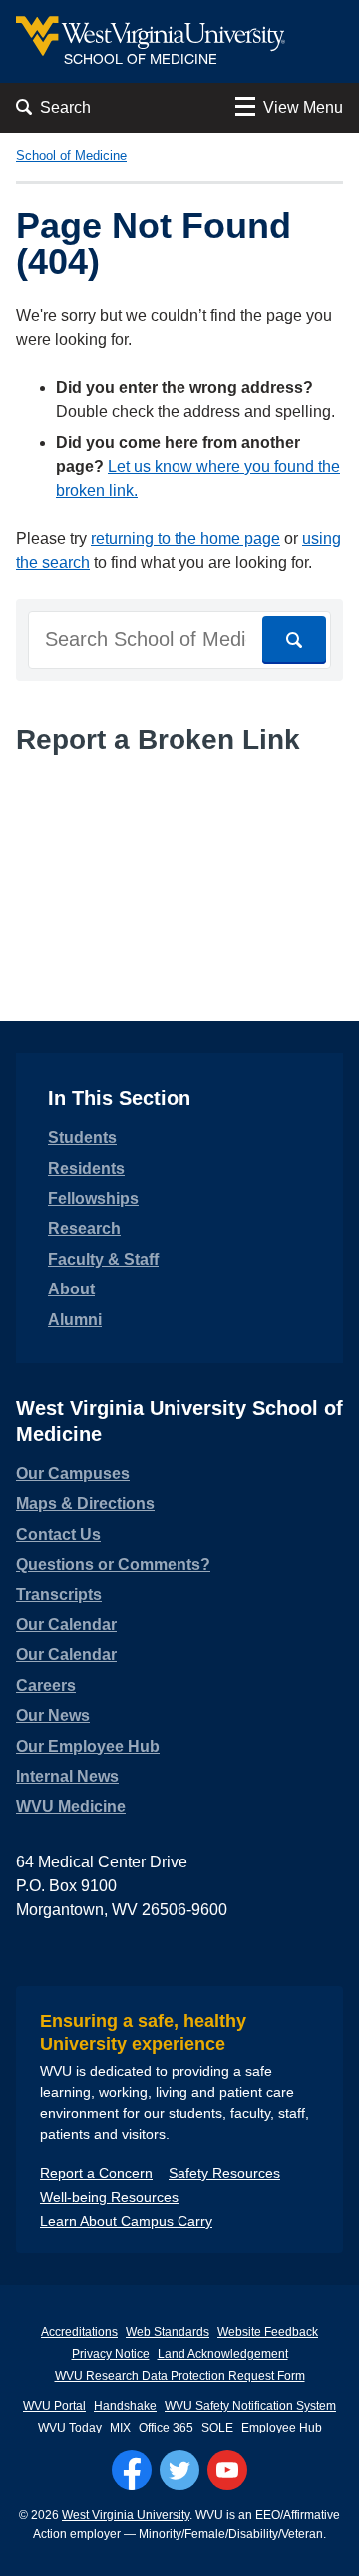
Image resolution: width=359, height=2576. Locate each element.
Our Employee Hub (88, 1746)
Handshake (125, 2406)
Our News (53, 1716)
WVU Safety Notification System (250, 2406)
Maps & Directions (85, 1503)
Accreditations (79, 2332)
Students (82, 1138)
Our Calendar (66, 1625)
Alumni (75, 1320)
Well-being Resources (109, 2197)
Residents (86, 1168)
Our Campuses (73, 1473)
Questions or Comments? (113, 1564)
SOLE (217, 2428)
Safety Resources (224, 2173)
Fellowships (93, 1198)
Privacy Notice (111, 2354)
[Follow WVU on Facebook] (132, 2470)
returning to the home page (185, 539)
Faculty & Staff (103, 1259)
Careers (46, 1686)
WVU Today (70, 2428)
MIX (120, 2428)
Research (84, 1228)
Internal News (67, 1776)
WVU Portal (54, 2406)
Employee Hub (282, 2428)
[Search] (294, 640)
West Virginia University (126, 2515)
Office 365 (166, 2428)
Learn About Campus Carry (126, 2221)
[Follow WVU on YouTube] (227, 2470)
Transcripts (59, 1595)
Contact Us (58, 1534)
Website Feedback (268, 2332)
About (71, 1289)
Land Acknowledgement (223, 2354)
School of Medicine (71, 156)
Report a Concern (96, 2173)
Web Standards (168, 2332)
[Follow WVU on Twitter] (179, 2470)
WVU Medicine (71, 1806)
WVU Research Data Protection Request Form (180, 2376)
